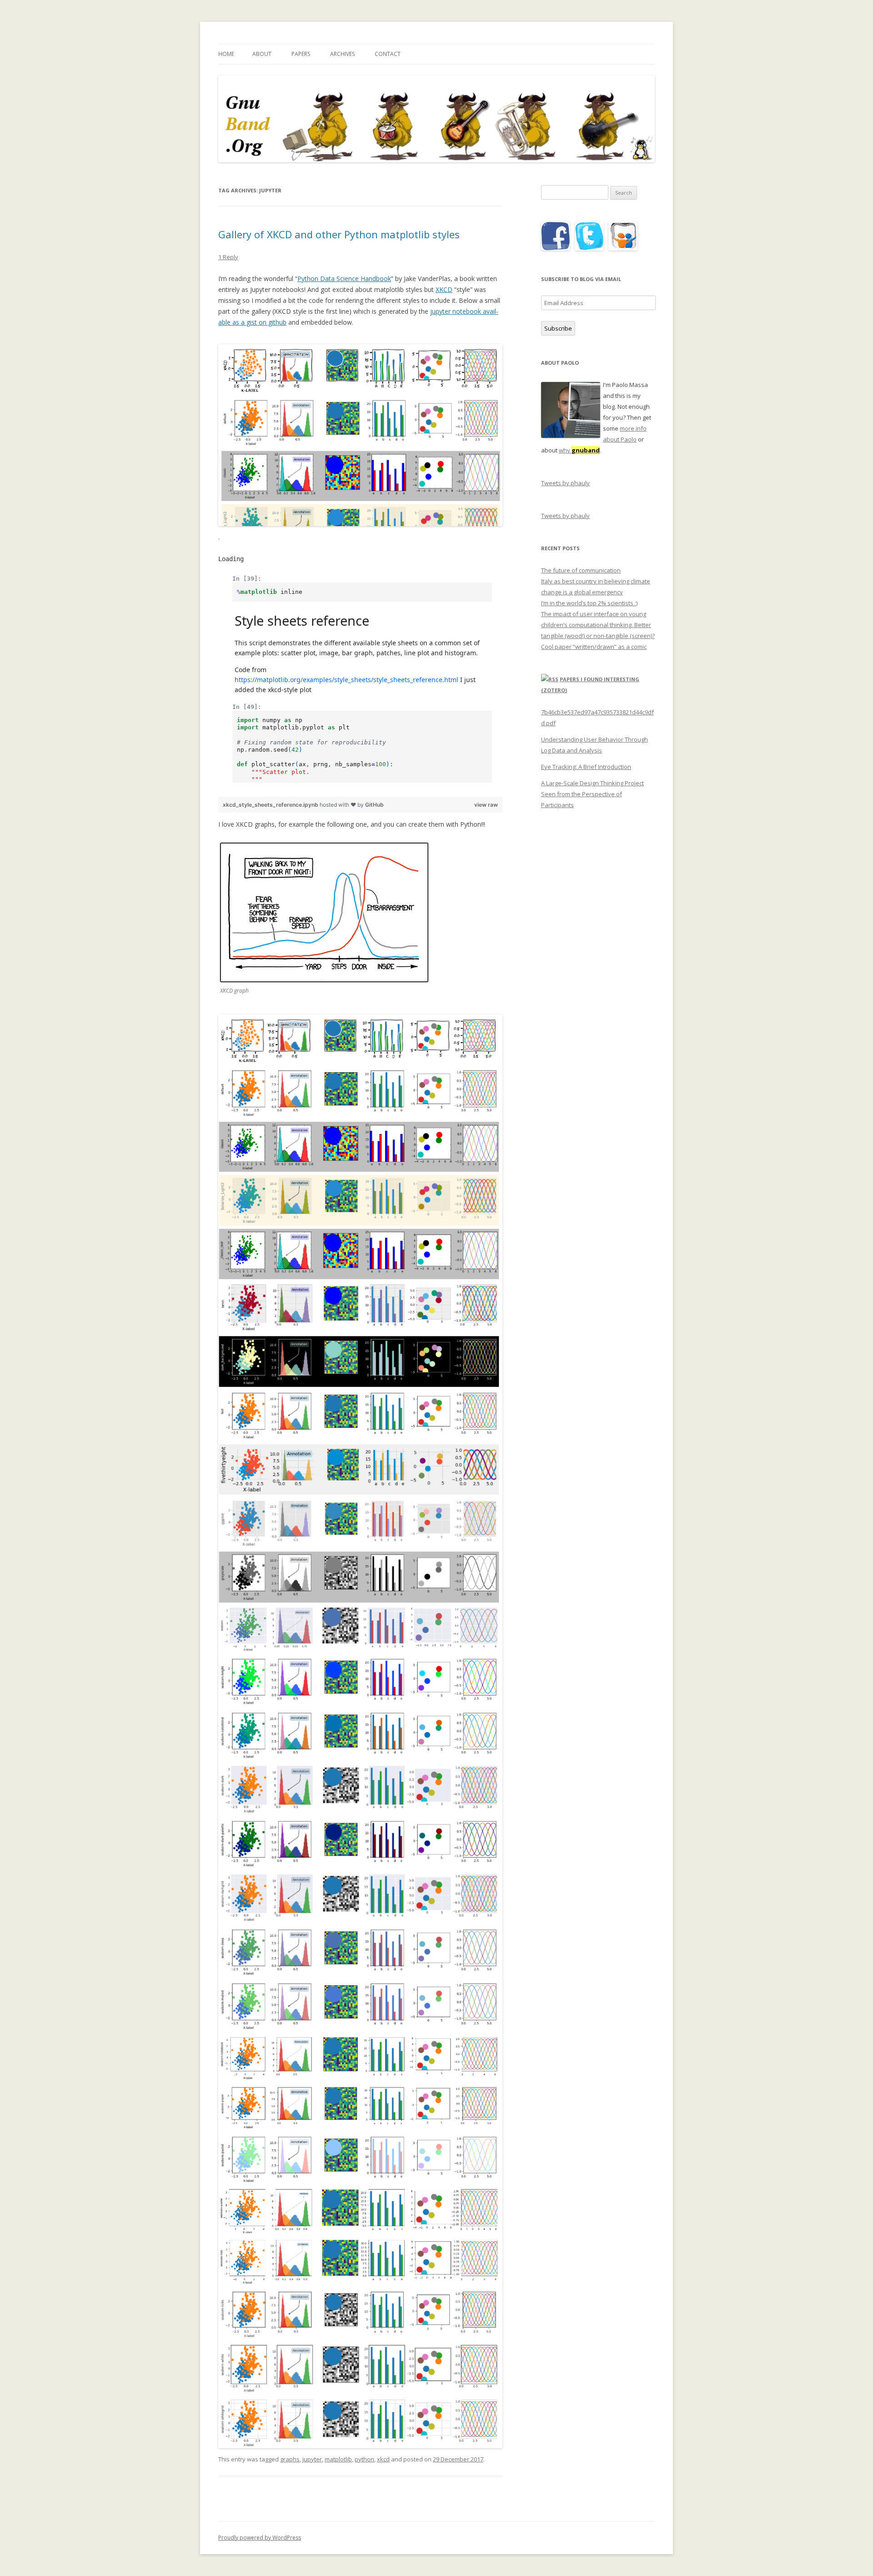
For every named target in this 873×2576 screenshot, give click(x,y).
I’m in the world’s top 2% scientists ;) (589, 603)
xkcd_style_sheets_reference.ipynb (271, 805)
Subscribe (558, 328)
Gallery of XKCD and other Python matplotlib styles (339, 234)
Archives (342, 54)
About (262, 54)
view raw (486, 805)
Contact (388, 54)
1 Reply (228, 257)
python (364, 2459)
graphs (290, 2459)
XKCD (444, 289)
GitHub (374, 805)
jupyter (312, 2459)
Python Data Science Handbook (344, 279)
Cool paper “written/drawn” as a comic (594, 647)
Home (226, 54)
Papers (301, 54)
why (579, 450)
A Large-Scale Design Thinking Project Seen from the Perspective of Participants (592, 794)
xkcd (383, 2459)
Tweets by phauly (565, 483)
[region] (360, 675)
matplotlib (338, 2459)
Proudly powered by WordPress (260, 2538)
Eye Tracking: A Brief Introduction (586, 767)
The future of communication (581, 570)
